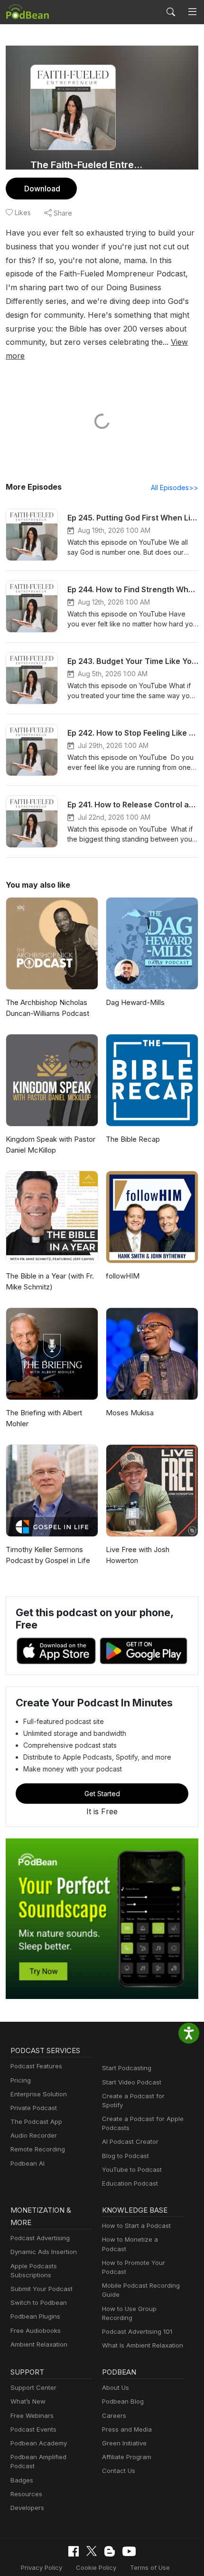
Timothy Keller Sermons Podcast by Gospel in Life (48, 1555)
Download (42, 189)
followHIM (123, 1276)
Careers (114, 2415)
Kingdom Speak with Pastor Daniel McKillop (51, 1145)
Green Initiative (124, 2443)
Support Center (33, 2387)
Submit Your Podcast (42, 2289)
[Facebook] (74, 2551)
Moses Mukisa (130, 1413)
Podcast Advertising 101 (137, 2331)
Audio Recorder (34, 2135)
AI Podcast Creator (130, 2141)
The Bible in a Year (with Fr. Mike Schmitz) (50, 1281)
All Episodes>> (175, 488)
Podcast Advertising (40, 2238)
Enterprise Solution (39, 2094)
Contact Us (119, 2471)
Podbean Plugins (35, 2316)
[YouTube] (129, 2551)
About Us (116, 2387)
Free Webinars (32, 2415)
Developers (27, 2508)
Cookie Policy (96, 2567)
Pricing (21, 2080)
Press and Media (127, 2429)
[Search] (171, 12)
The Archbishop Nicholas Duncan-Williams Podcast (47, 1008)
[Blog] (110, 2551)
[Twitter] (92, 2551)
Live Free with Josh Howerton (138, 1555)
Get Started (102, 1794)
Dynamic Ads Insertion (44, 2252)
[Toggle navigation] (192, 12)
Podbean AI (28, 2163)
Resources (26, 2494)
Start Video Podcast (132, 2082)
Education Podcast (130, 2183)
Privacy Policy (42, 2567)
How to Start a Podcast (136, 2226)
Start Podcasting (127, 2068)
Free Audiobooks (36, 2330)
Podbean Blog (123, 2401)
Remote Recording (38, 2149)
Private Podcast (34, 2108)
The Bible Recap (133, 1139)
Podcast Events (33, 2429)
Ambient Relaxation (39, 2344)
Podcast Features (36, 2066)
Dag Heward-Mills (135, 1002)
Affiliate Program (127, 2457)
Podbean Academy (39, 2443)
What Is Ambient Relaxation (143, 2345)
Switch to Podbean (39, 2302)
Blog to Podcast (125, 2156)
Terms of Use (150, 2567)
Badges (22, 2480)
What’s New (28, 2401)
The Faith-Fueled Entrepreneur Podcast (89, 165)
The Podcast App (36, 2121)
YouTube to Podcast (132, 2169)
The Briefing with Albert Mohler (44, 1418)
